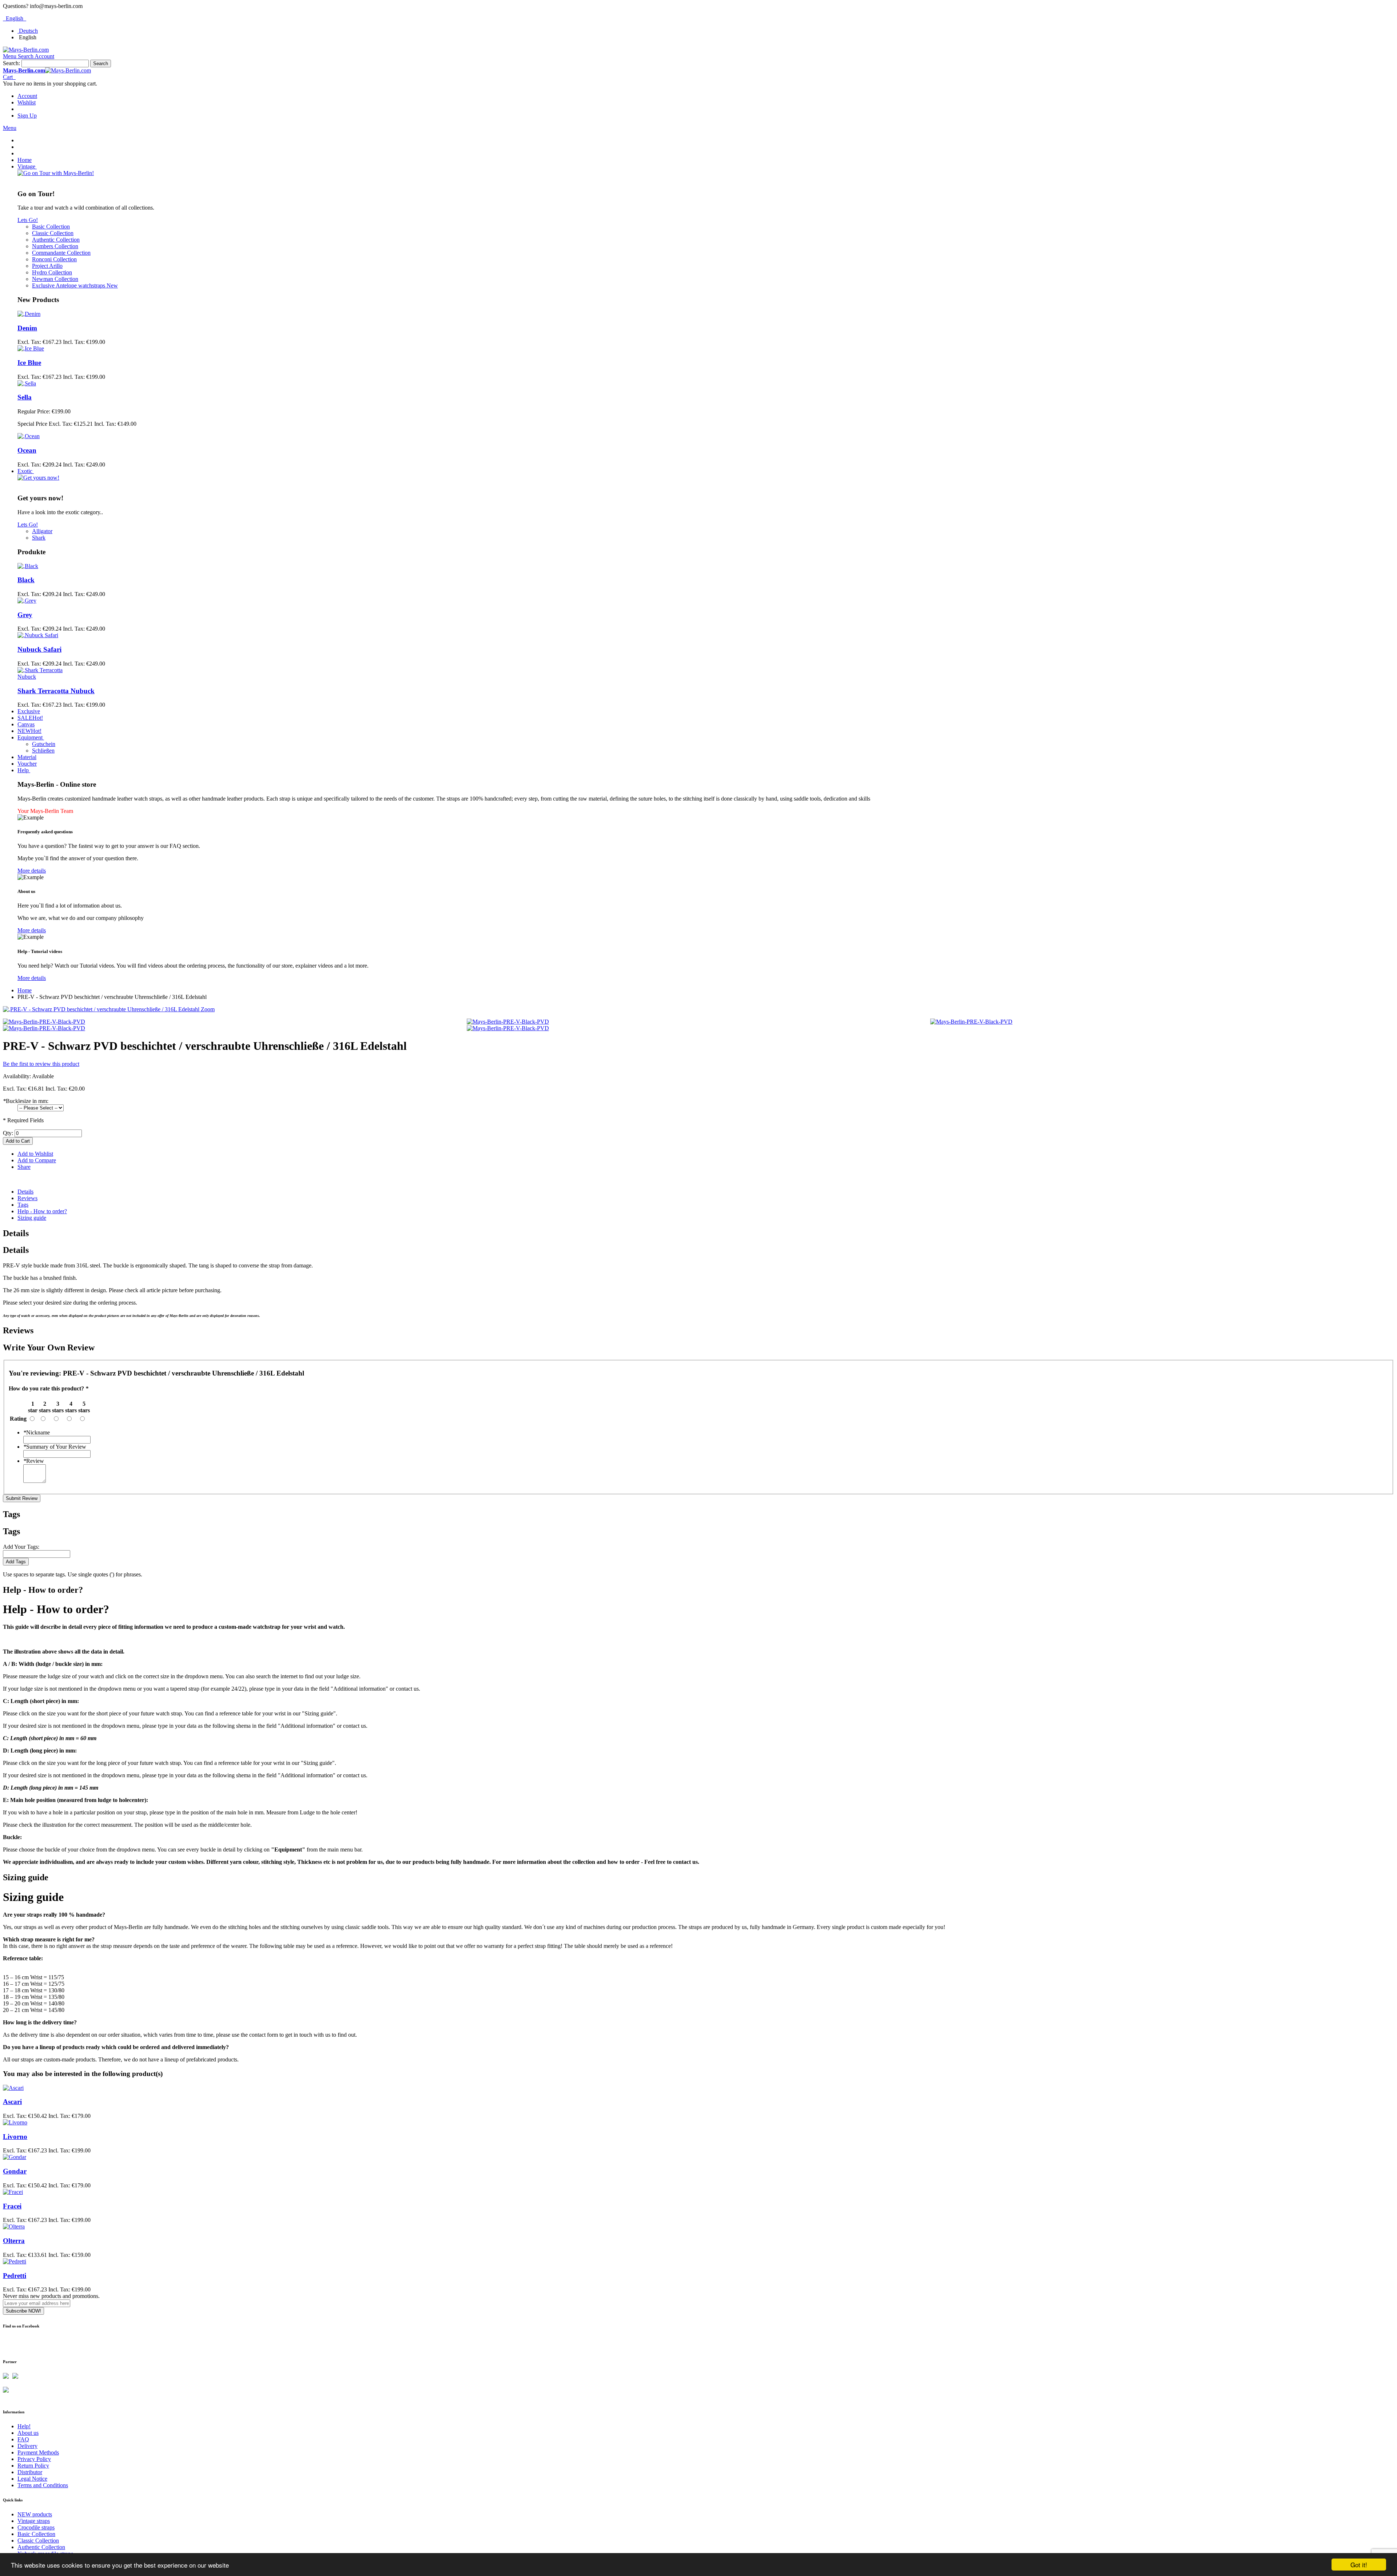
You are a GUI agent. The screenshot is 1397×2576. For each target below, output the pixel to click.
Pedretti (15, 2276)
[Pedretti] (15, 2261)
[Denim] (29, 314)
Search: (11, 63)
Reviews (27, 1198)
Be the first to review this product (41, 1064)
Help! (24, 2426)
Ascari (12, 2102)
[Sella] (27, 383)
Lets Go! (28, 220)
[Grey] (27, 601)
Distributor (30, 2472)
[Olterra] (14, 2226)
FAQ (23, 2439)
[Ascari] (13, 2088)
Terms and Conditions (43, 2485)
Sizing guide (32, 1218)
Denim (27, 328)
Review (34, 1461)
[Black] (28, 566)
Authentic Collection (41, 2547)
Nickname (37, 1432)
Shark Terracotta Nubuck (56, 691)
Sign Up (27, 116)
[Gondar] (15, 2157)
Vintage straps (34, 2521)
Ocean (27, 450)
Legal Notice (32, 2479)
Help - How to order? (42, 1211)
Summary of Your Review (55, 1447)
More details (32, 871)
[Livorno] (15, 2122)
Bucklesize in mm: (26, 1101)
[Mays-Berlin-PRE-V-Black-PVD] (44, 1022)
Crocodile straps (36, 2527)
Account (27, 96)
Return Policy (33, 2466)
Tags (23, 1205)
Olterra (14, 2241)
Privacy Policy (34, 2459)
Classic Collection (38, 2541)
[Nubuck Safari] (38, 635)
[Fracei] (13, 2192)
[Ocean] (29, 436)
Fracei (12, 2206)
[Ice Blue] (31, 348)
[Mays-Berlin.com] (26, 50)
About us (28, 2433)
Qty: (8, 1133)
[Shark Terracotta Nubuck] (41, 677)
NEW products (35, 2514)
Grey (25, 615)
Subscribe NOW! (23, 2311)
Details (25, 1192)
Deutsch (28, 31)
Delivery (27, 2446)
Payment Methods (38, 2452)
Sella (25, 397)
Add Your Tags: (21, 1547)
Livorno (15, 2137)
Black (26, 580)
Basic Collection (36, 2534)
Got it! (1359, 2565)
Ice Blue (29, 363)
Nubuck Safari (39, 649)
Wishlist (27, 102)
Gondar (15, 2171)
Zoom (208, 1009)
